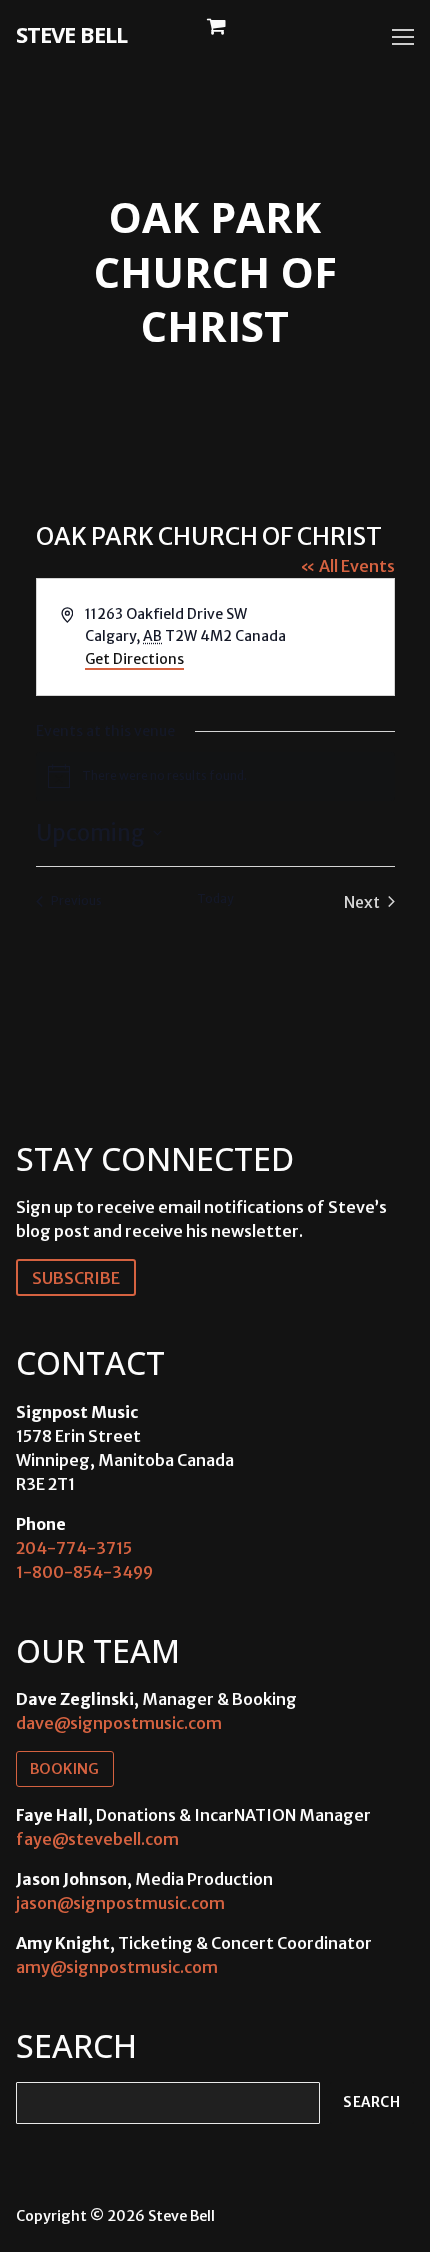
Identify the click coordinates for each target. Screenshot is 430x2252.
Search (371, 2102)
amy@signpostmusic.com (117, 1967)
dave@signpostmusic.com (119, 1723)
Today (215, 898)
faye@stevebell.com (97, 1839)
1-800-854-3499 (84, 1572)
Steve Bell (71, 34)
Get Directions (134, 659)
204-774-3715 (74, 1548)
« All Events (347, 566)
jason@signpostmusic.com (120, 1903)
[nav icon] (403, 37)
